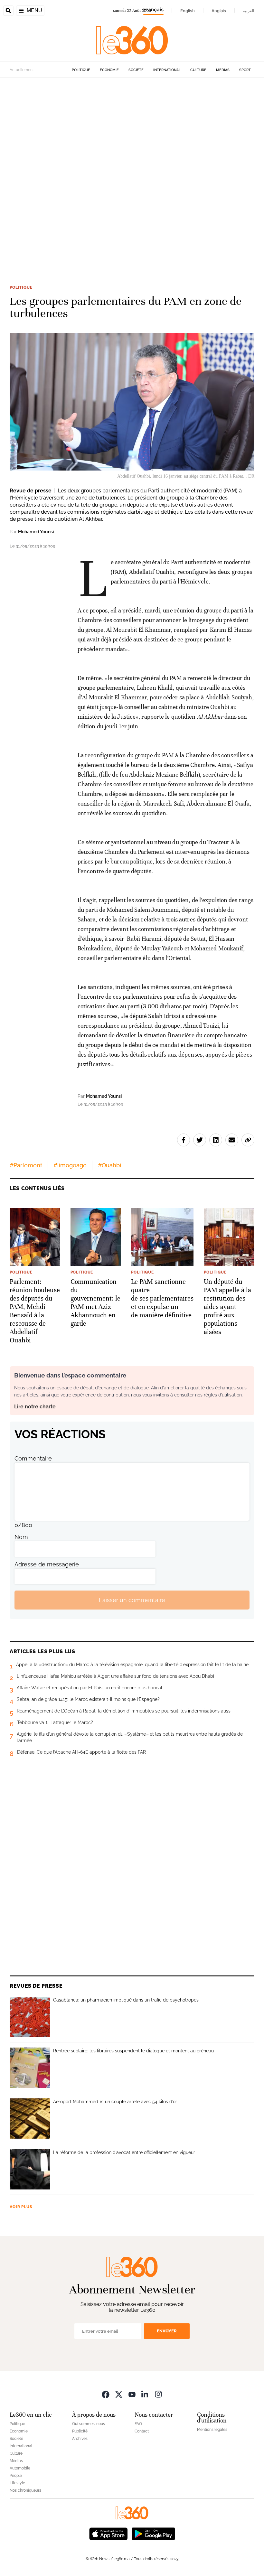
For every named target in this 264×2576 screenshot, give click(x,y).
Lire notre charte (35, 1407)
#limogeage (70, 1165)
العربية (249, 11)
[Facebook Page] (106, 2394)
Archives (80, 2439)
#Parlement (26, 1165)
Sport (245, 70)
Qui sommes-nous (89, 2424)
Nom (21, 1537)
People (16, 2476)
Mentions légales (212, 2430)
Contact (142, 2431)
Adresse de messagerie (47, 1564)
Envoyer (167, 2331)
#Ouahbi (109, 1165)
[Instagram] (158, 2394)
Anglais (219, 11)
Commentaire (33, 1458)
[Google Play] (153, 2533)
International (167, 70)
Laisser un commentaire (132, 1600)
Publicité (80, 2431)
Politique (81, 70)
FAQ (138, 2424)
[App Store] (108, 2533)
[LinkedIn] (145, 2394)
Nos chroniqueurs (25, 2490)
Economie (109, 70)
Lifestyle (17, 2483)
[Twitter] (119, 2394)
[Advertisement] (132, 157)
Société (136, 70)
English (188, 11)
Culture (198, 70)
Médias (223, 70)
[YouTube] (132, 2394)
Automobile (20, 2468)
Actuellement (22, 70)
